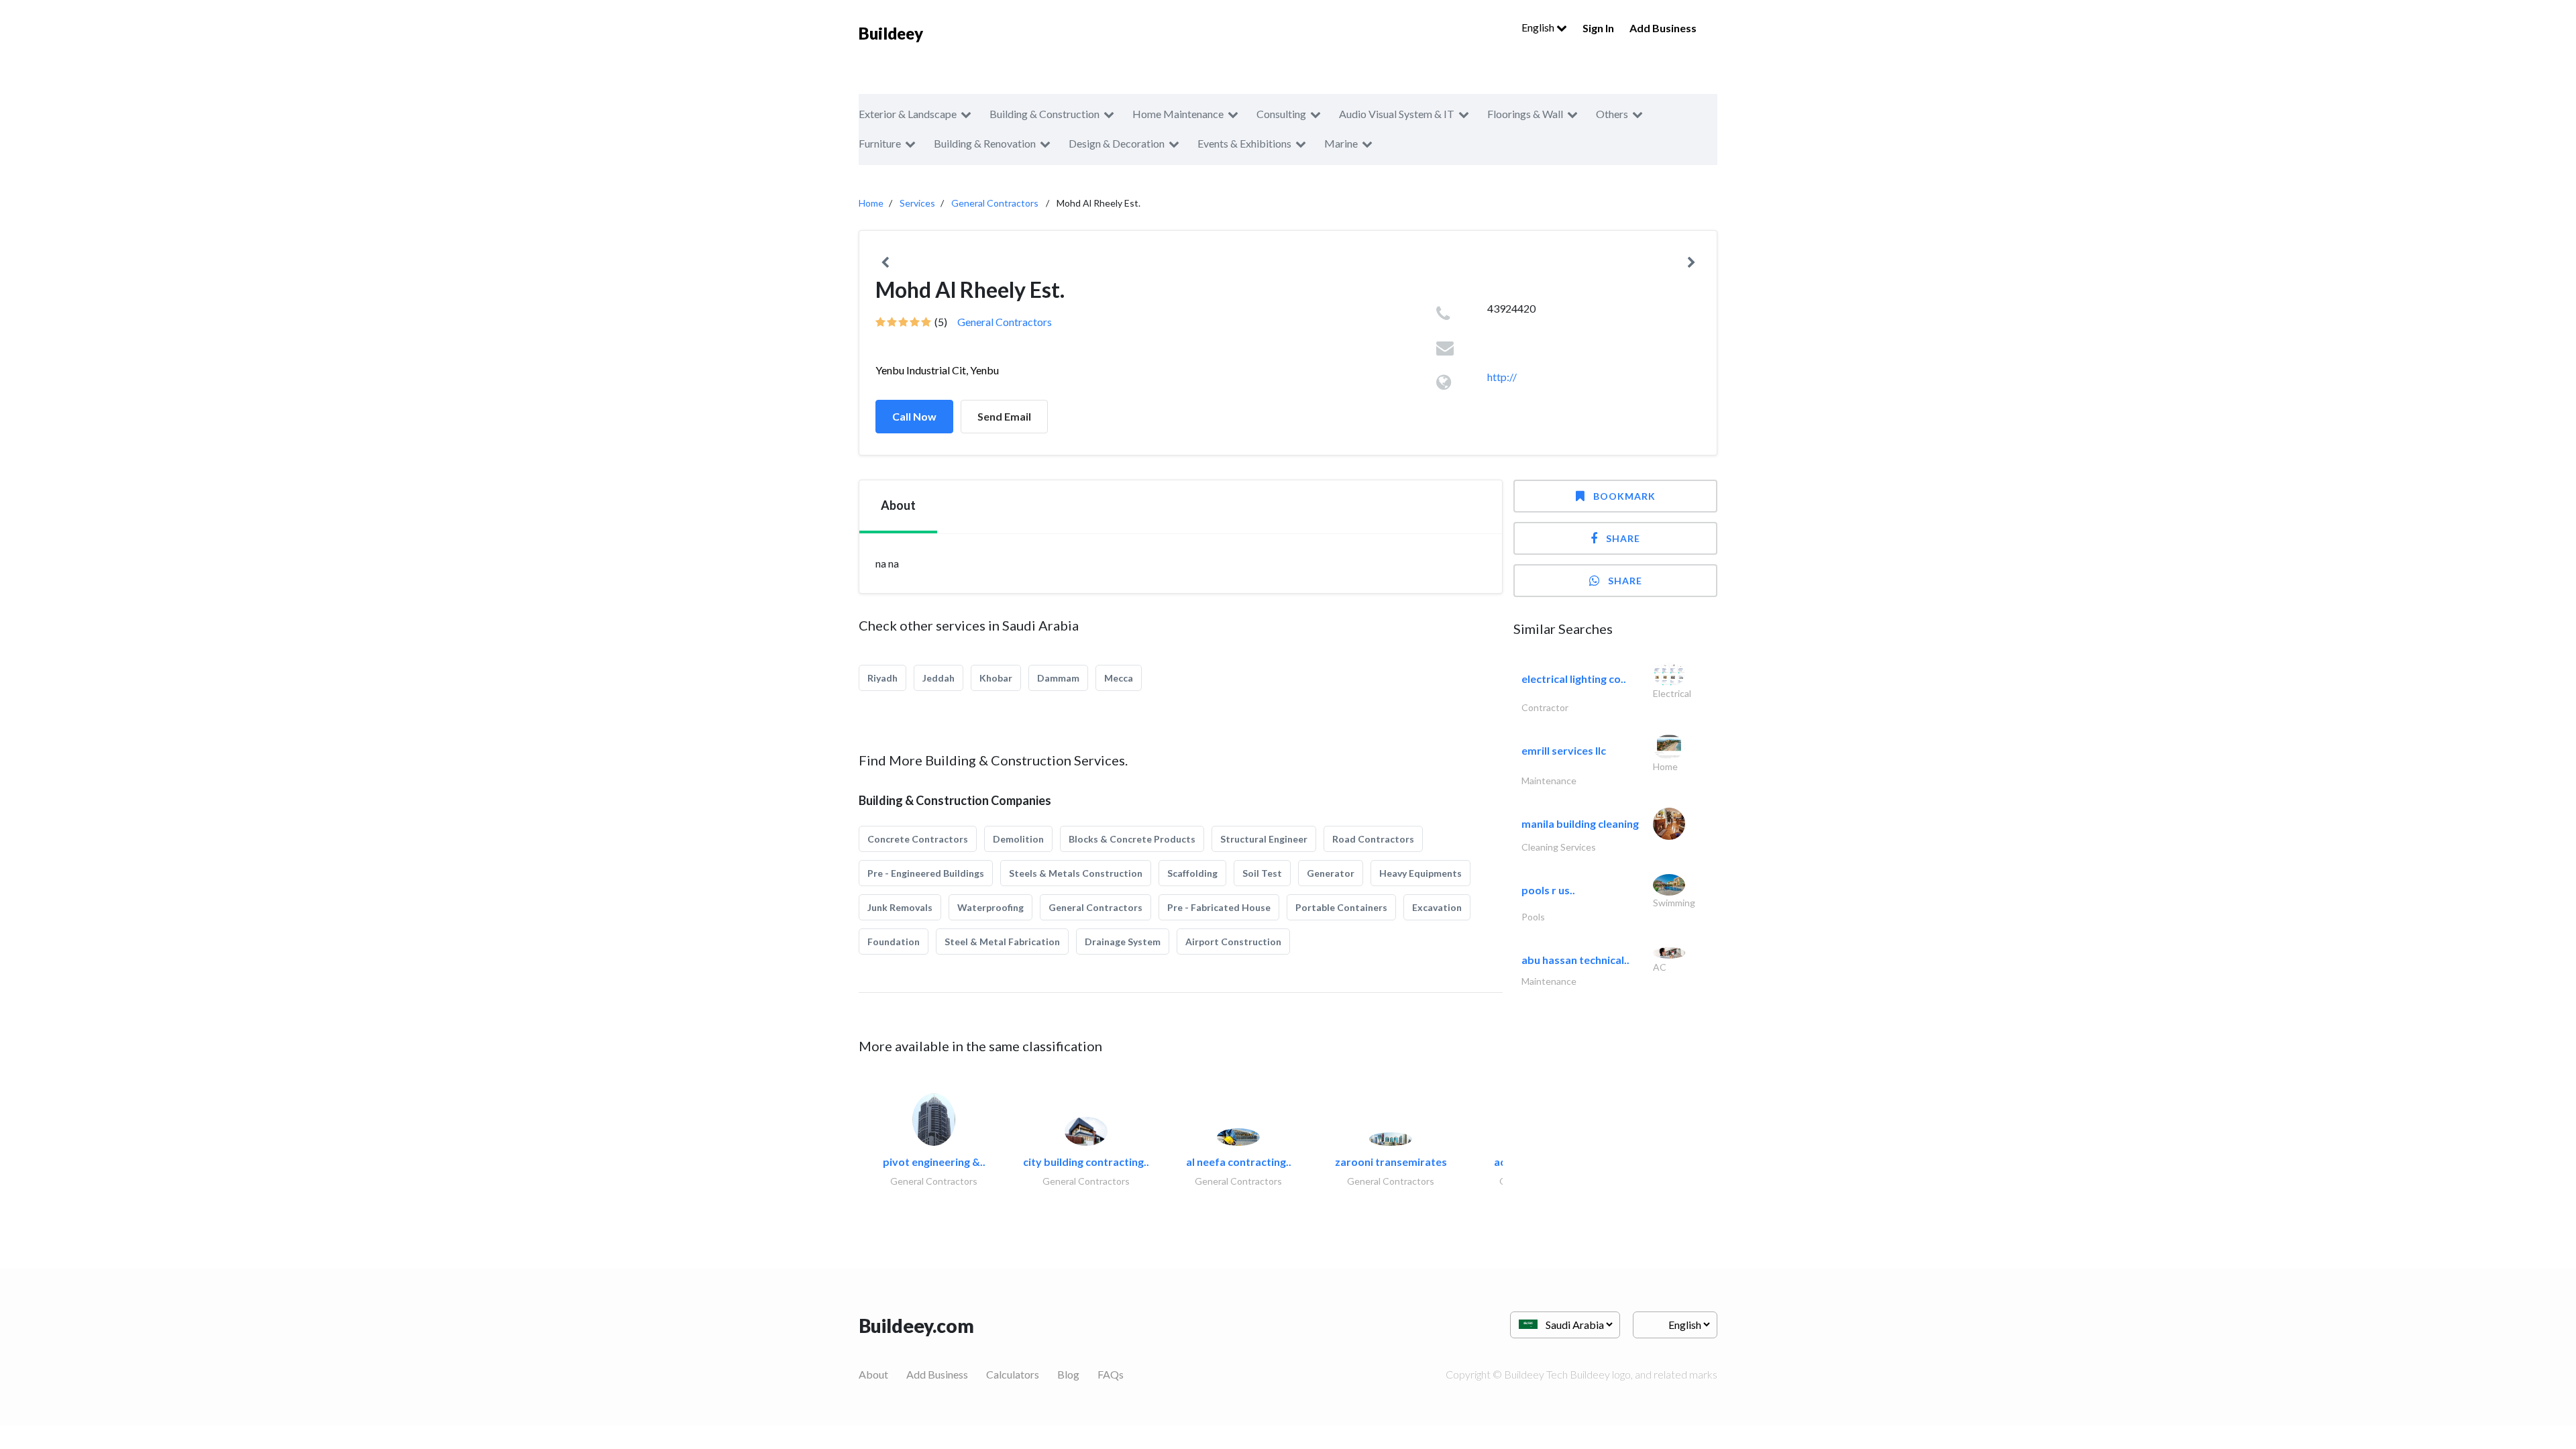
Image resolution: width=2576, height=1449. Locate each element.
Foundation (894, 942)
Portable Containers (1341, 907)
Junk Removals (900, 907)
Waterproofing (990, 907)
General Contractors (995, 203)
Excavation (1437, 907)
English (1539, 27)
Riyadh (882, 678)
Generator (1331, 873)
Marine (1341, 143)
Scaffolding (1192, 873)
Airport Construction (1233, 942)
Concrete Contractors (918, 839)
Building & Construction (1044, 114)
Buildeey (891, 33)
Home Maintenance (1178, 114)
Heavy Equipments (1420, 873)
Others (1612, 114)
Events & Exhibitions (1244, 143)
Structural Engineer (1264, 839)
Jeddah (938, 678)
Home (871, 203)
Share (1623, 538)
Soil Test (1262, 873)
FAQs (1111, 1374)
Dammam (1058, 678)
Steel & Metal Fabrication (1002, 942)
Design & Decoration (1117, 143)
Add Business (1663, 28)
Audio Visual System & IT (1397, 114)
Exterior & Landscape (908, 114)
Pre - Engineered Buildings (926, 873)
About (873, 1374)
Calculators (1013, 1374)
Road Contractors (1373, 839)
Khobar (996, 678)
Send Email (1004, 416)
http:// (1502, 377)
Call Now (914, 416)
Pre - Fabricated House (1219, 907)
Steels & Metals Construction (1076, 873)
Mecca (1119, 678)
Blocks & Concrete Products (1132, 839)
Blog (1068, 1374)
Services (917, 203)
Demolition (1018, 839)
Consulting (1281, 114)
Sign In (1598, 28)
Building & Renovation (985, 143)
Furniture (880, 143)
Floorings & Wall (1525, 114)
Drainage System (1123, 942)
